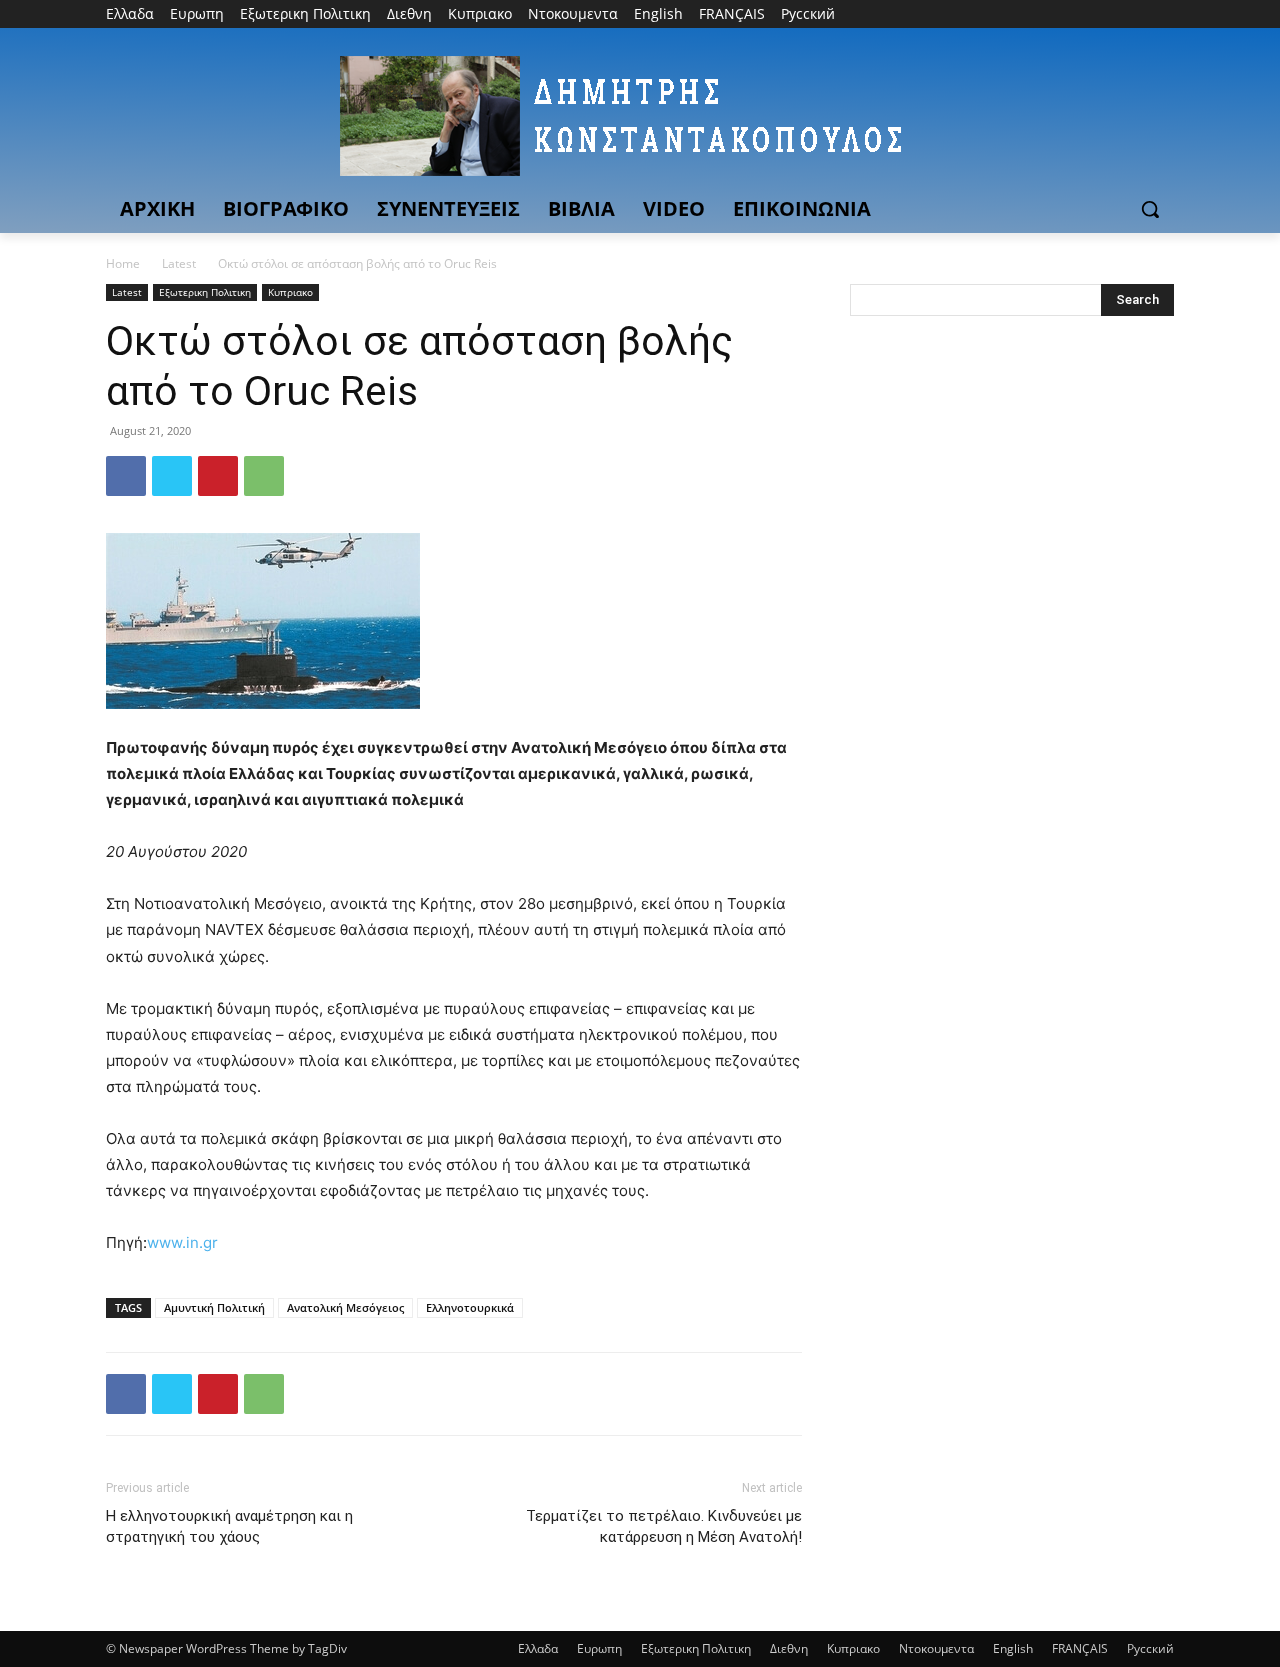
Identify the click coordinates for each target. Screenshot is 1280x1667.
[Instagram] (1079, 14)
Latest (179, 263)
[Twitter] (1107, 14)
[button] (1150, 209)
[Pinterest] (218, 476)
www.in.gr (182, 1242)
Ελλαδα (538, 1648)
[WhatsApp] (264, 476)
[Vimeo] (1134, 14)
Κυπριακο (290, 292)
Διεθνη (789, 1648)
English (1013, 1648)
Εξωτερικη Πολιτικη (205, 292)
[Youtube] (1162, 14)
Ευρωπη (599, 1648)
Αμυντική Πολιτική (214, 1307)
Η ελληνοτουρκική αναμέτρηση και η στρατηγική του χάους (229, 1526)
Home (123, 263)
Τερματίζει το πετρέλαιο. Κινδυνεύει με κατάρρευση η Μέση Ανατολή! (664, 1526)
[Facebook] (1051, 14)
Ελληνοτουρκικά (470, 1307)
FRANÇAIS (1080, 1648)
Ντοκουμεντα (936, 1648)
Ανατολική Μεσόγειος (345, 1307)
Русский (1150, 1648)
